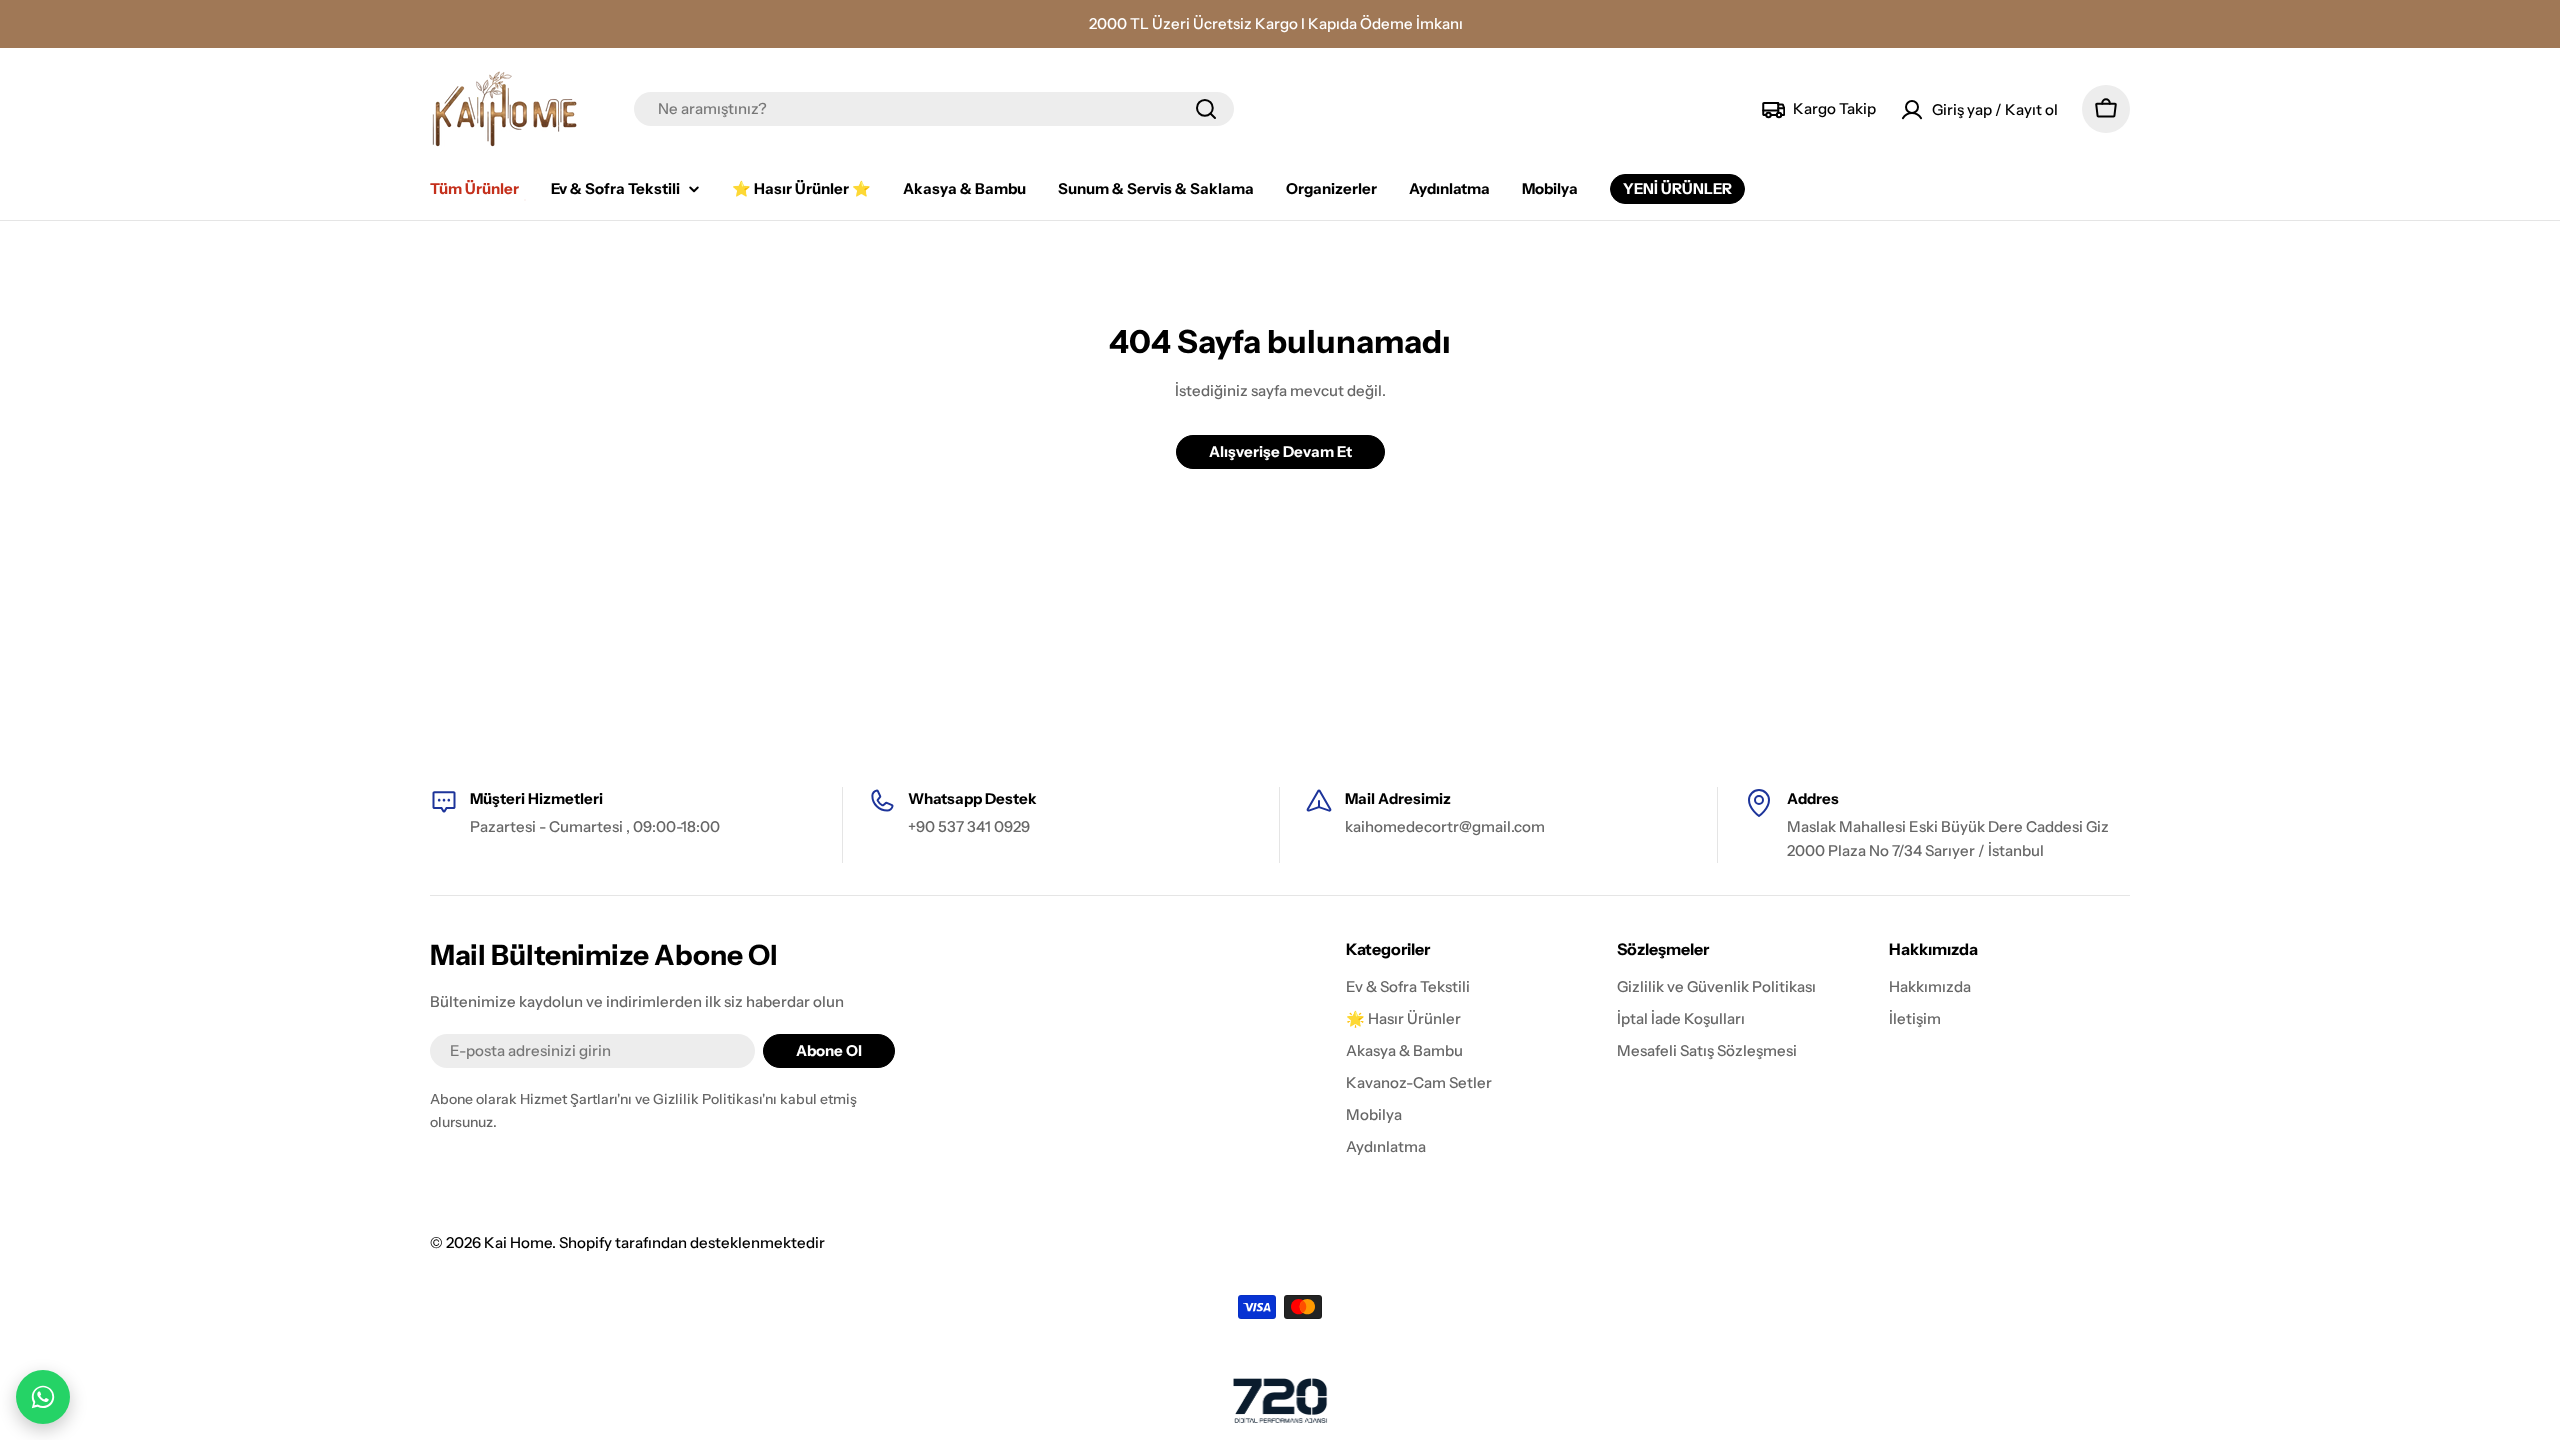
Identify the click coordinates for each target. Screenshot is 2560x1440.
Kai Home (518, 1242)
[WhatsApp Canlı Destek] (43, 1397)
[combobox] (934, 109)
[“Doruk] (1280, 1400)
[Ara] (1206, 109)
